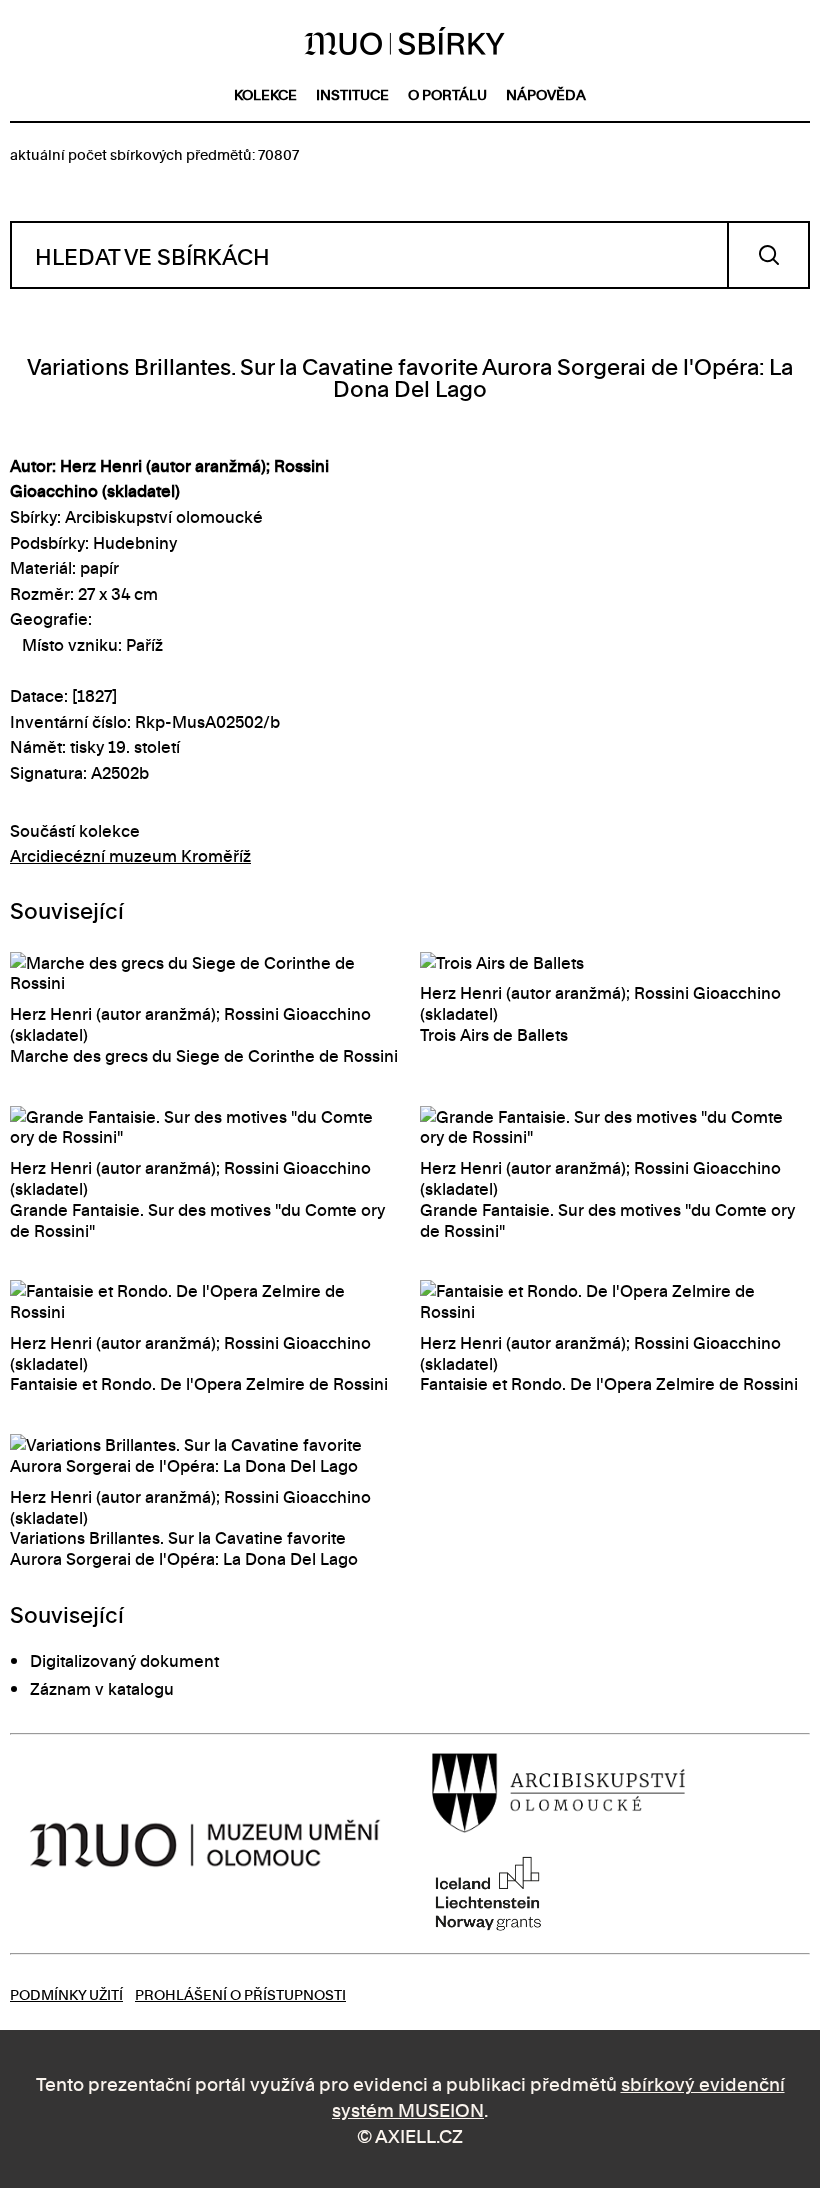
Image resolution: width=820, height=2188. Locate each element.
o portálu (447, 93)
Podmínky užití (66, 1993)
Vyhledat (768, 255)
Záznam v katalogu (102, 1688)
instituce (352, 93)
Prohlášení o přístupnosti (240, 1993)
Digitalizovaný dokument (124, 1660)
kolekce (265, 93)
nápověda (546, 93)
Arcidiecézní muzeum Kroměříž (130, 855)
